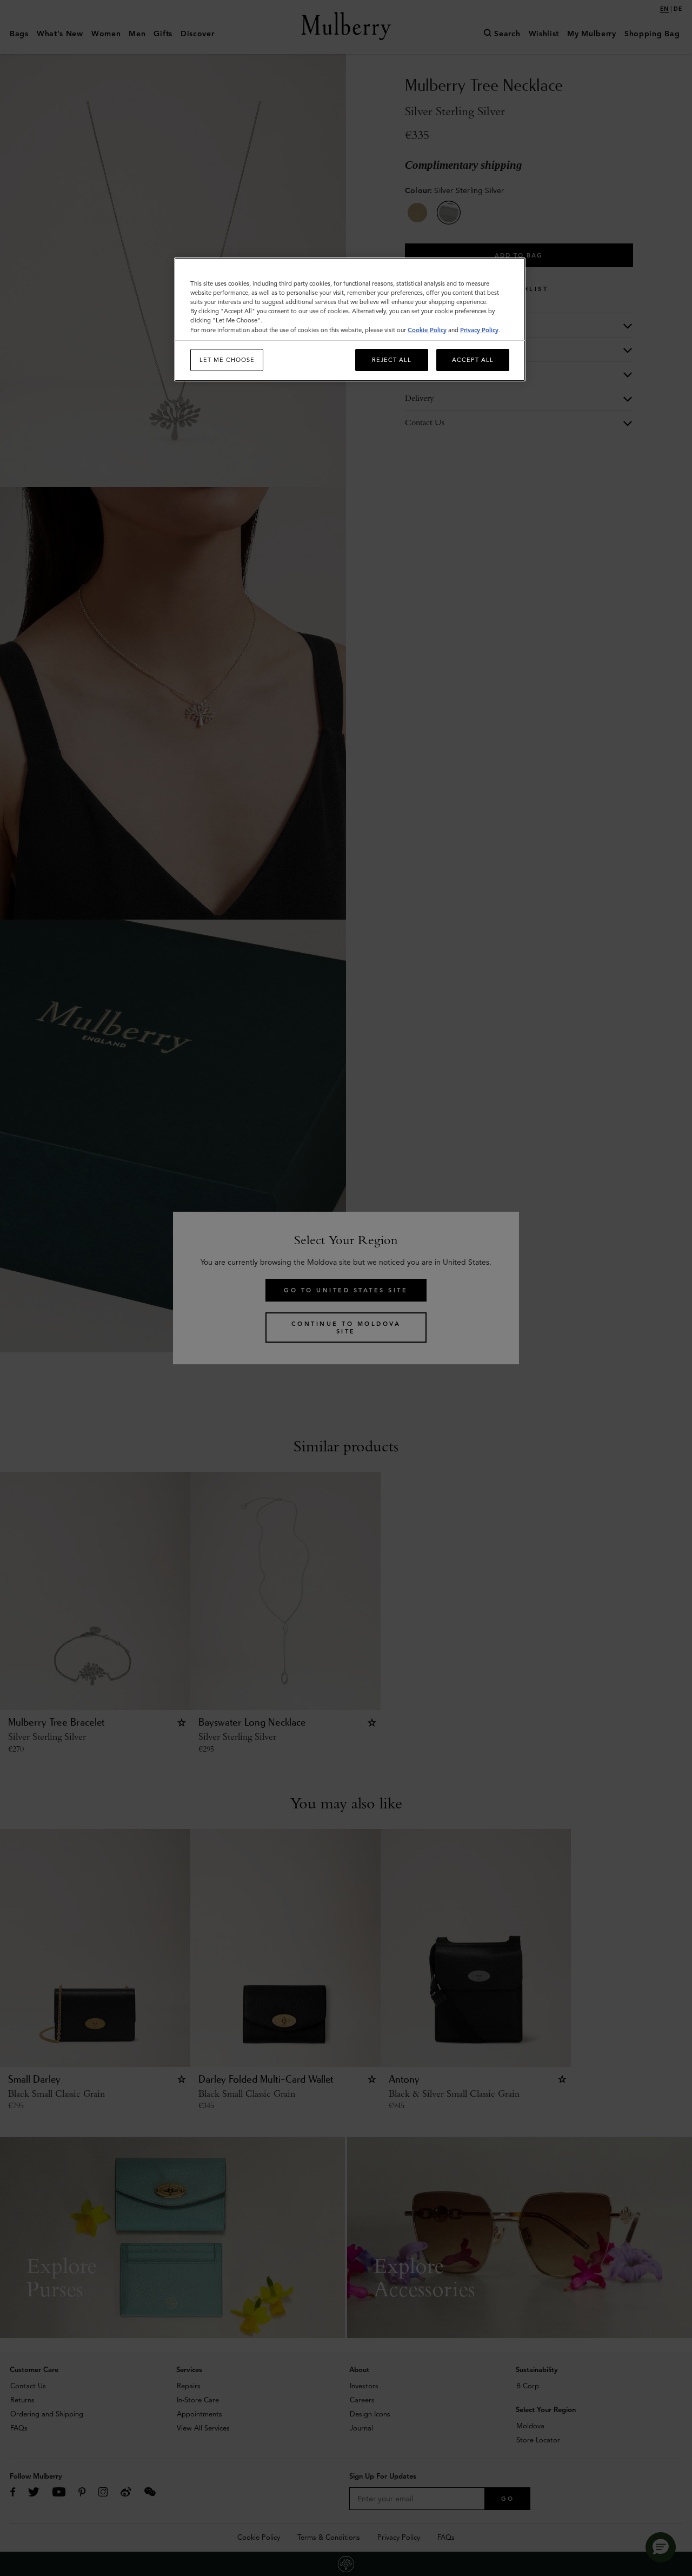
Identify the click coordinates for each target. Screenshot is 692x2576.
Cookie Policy (427, 330)
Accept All (473, 360)
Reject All (392, 360)
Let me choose (227, 360)
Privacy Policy (479, 330)
